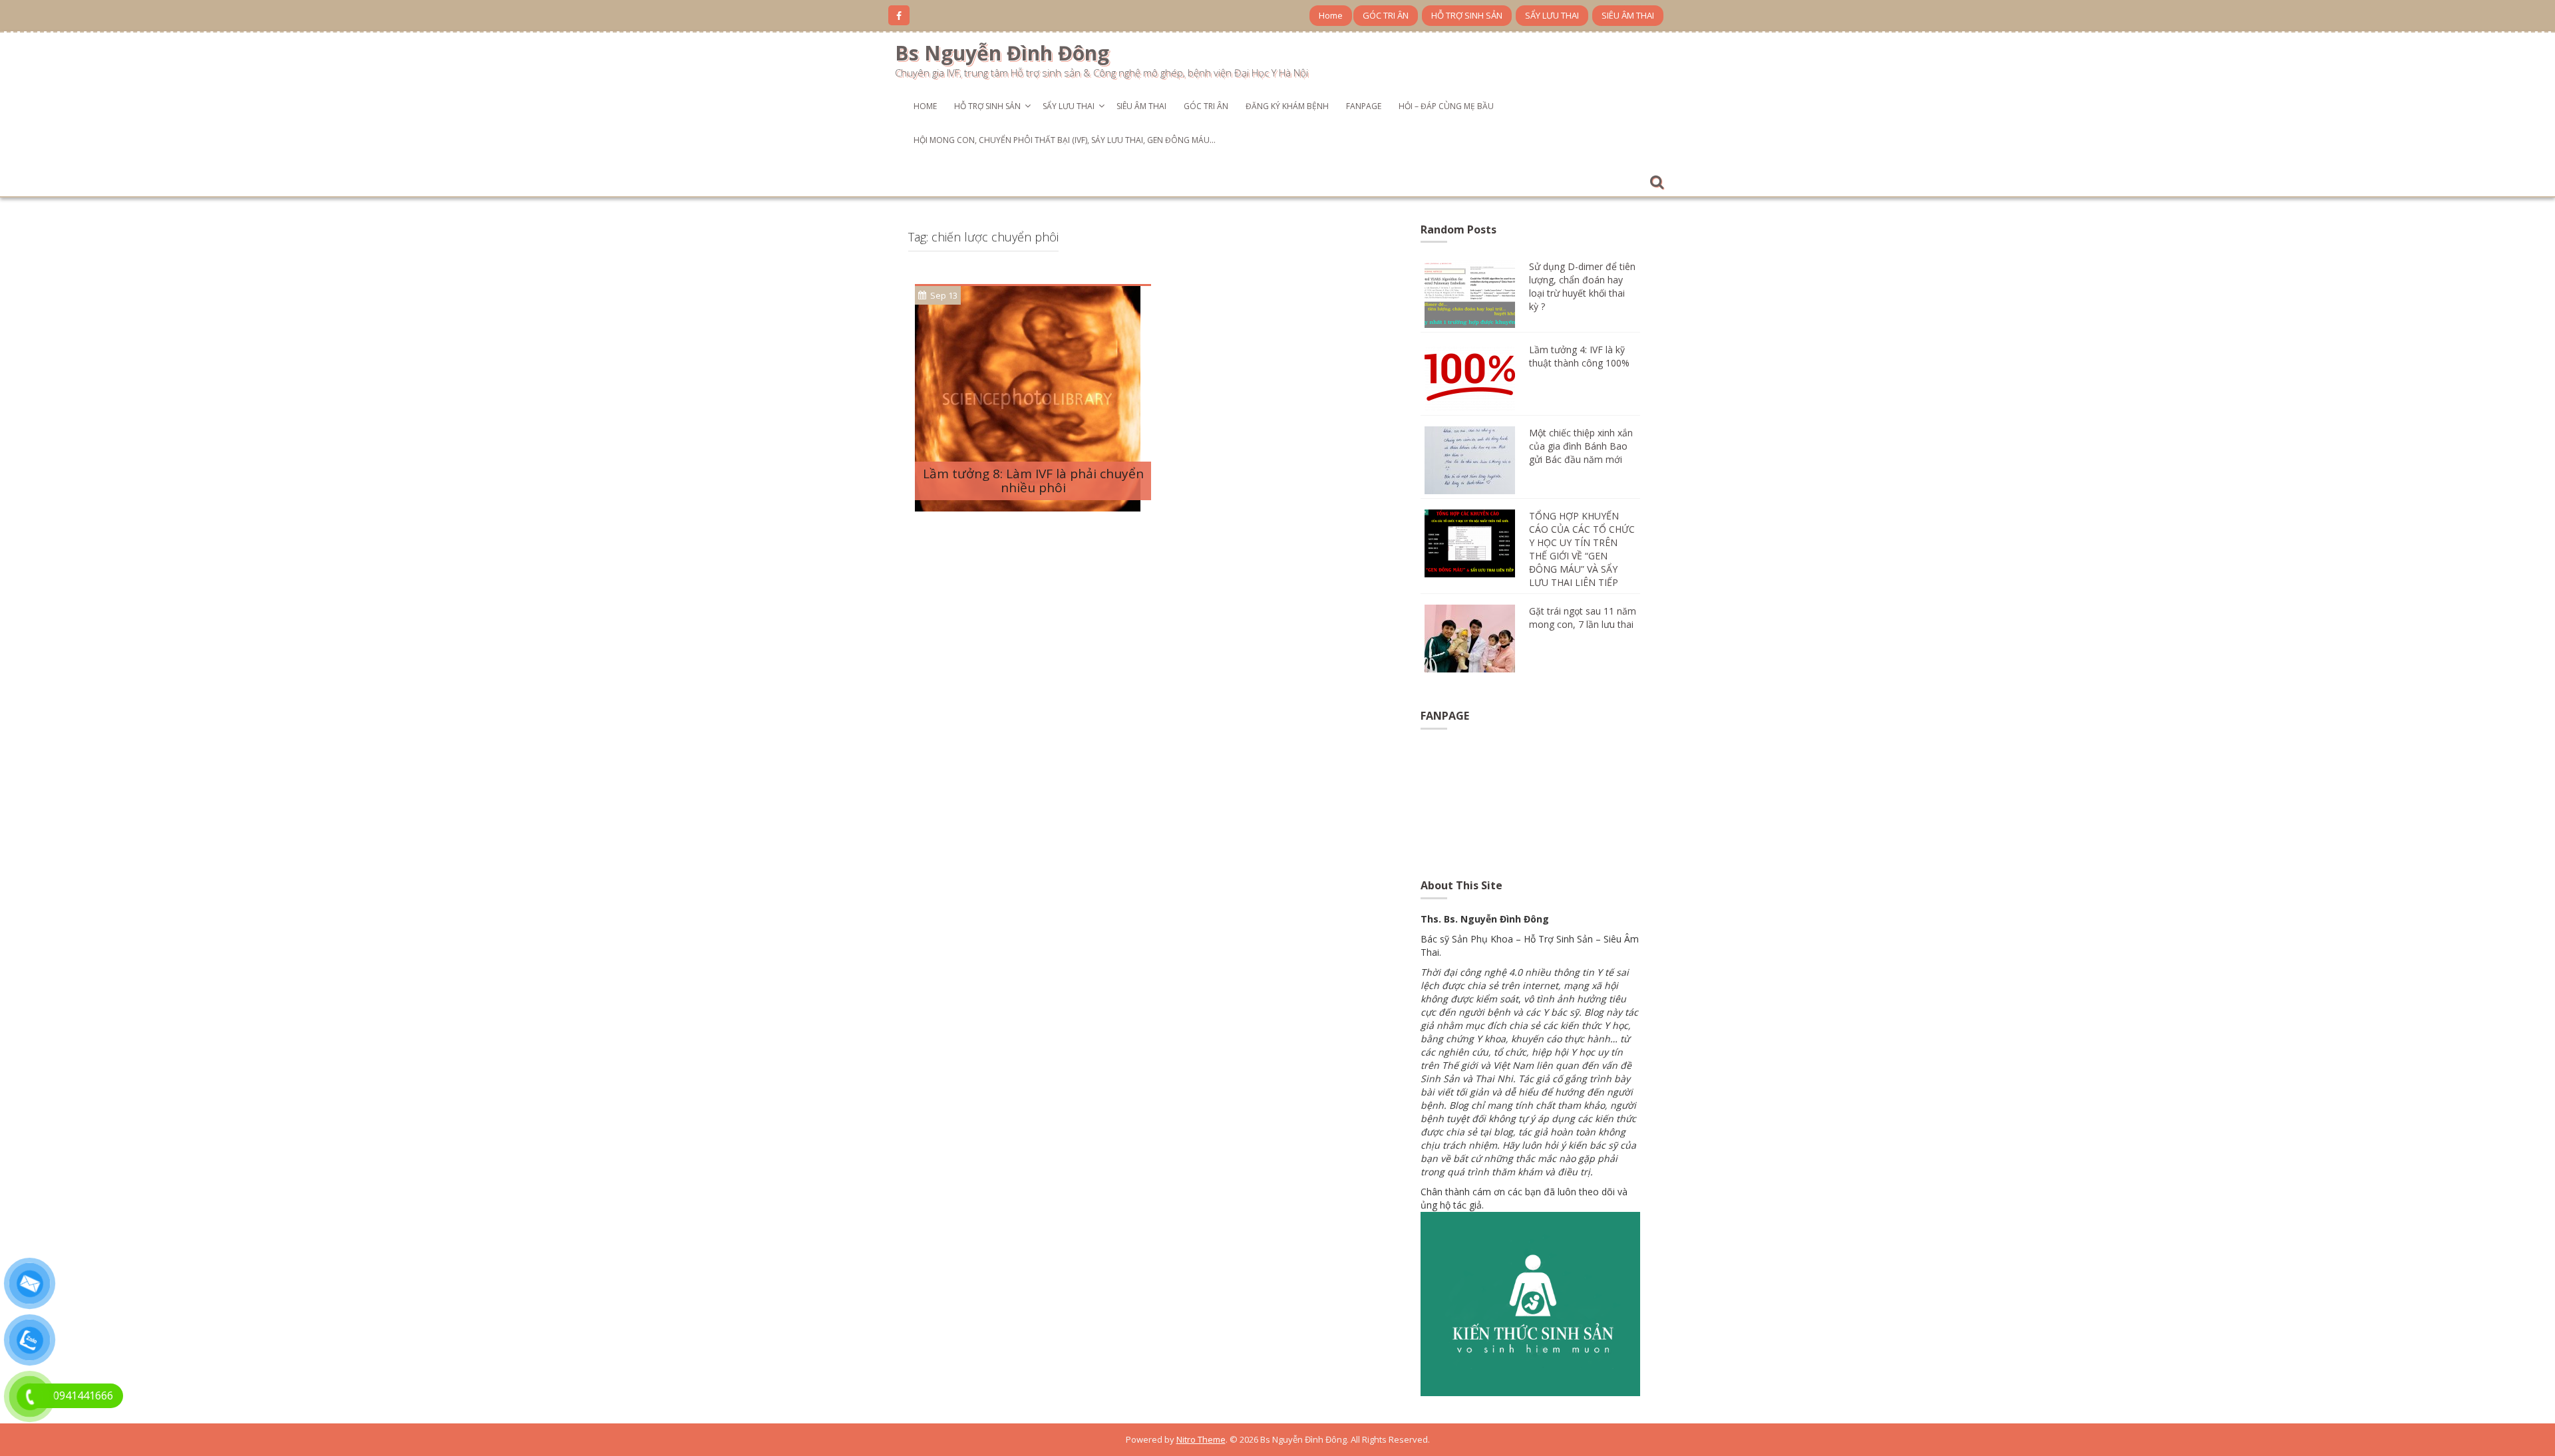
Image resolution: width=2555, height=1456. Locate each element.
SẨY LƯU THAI (1552, 15)
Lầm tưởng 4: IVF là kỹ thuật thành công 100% (1579, 356)
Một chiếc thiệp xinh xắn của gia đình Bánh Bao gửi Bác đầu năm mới (1581, 446)
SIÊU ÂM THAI (1628, 15)
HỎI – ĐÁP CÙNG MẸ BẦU (1446, 106)
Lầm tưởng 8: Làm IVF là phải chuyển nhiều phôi (1033, 481)
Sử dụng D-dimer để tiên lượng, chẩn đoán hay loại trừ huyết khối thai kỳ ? (1582, 286)
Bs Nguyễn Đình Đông (1002, 53)
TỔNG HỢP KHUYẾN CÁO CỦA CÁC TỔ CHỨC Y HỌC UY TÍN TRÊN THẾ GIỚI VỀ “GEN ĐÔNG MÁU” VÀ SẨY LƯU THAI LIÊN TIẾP (1582, 549)
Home (1331, 15)
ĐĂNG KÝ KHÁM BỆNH (1287, 106)
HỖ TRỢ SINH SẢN (1467, 15)
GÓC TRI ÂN (1386, 15)
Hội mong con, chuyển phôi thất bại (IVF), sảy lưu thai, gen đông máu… (1065, 140)
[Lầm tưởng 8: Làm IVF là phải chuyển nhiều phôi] (1028, 397)
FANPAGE (1364, 106)
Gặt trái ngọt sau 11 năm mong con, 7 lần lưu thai (1583, 618)
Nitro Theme (1201, 1439)
